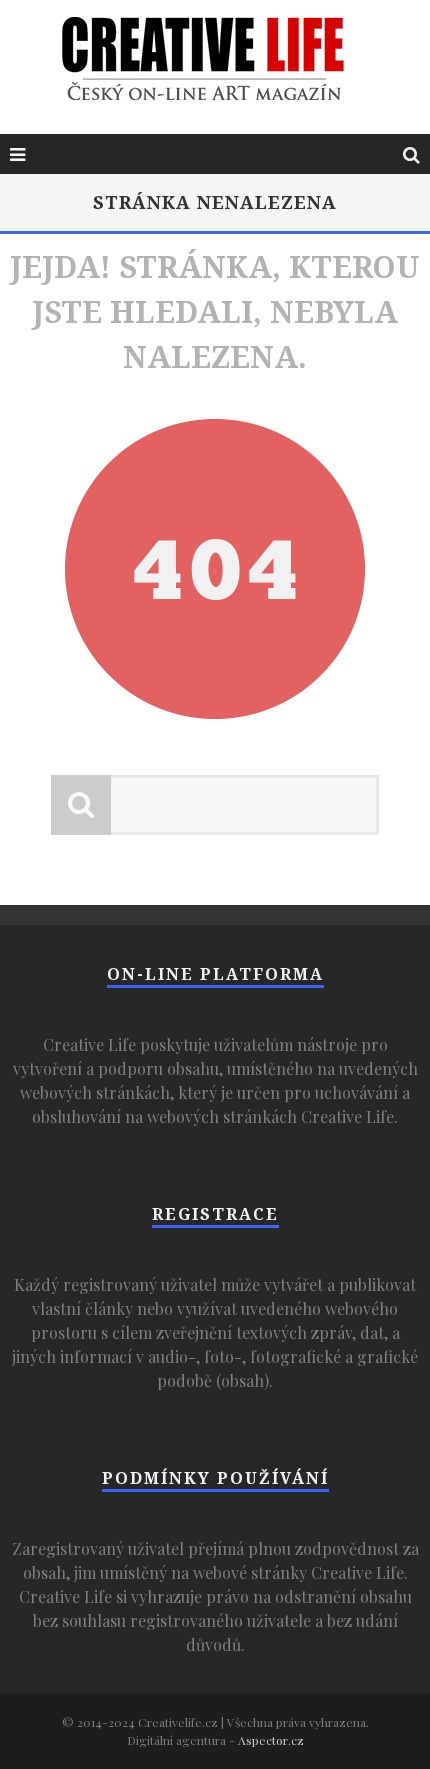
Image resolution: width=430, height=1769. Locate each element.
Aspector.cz (271, 1740)
